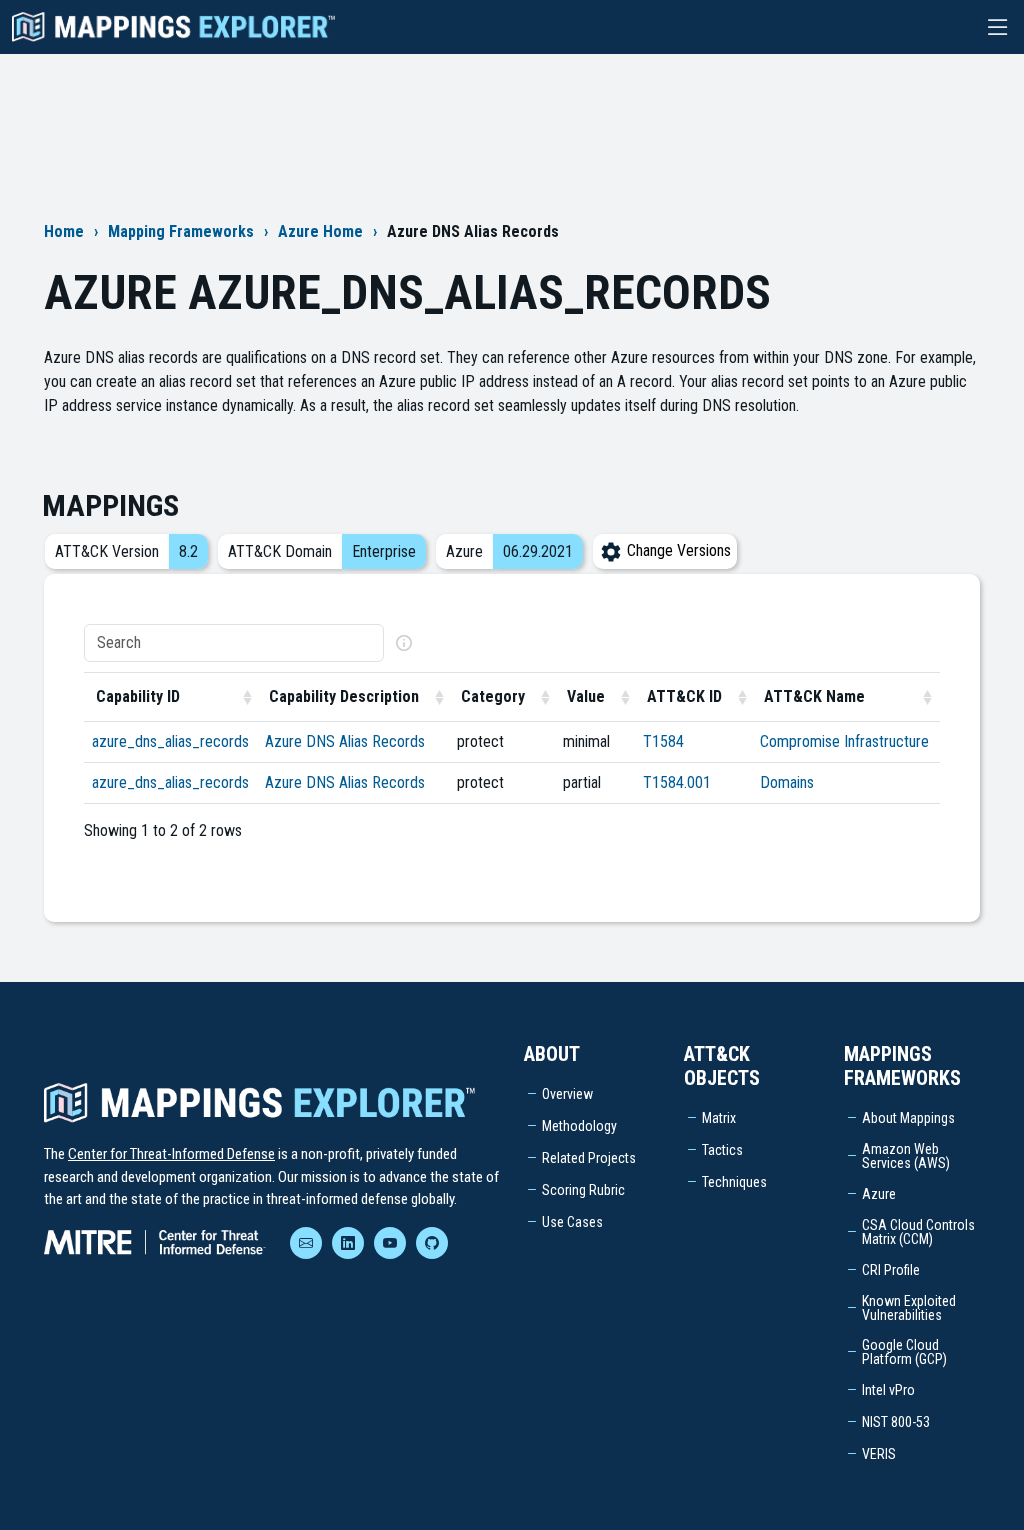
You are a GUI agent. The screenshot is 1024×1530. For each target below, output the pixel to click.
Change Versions (677, 550)
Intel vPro (888, 1390)
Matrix (719, 1118)
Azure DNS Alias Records (345, 741)
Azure (879, 1194)
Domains (787, 782)
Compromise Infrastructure (844, 741)
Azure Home (320, 231)
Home (64, 231)
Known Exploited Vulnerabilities (909, 1308)
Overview (567, 1094)
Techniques (734, 1182)
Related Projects (589, 1158)
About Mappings (908, 1118)
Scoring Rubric (583, 1190)
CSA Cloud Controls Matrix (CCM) (918, 1232)
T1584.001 (677, 782)
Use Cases (572, 1222)
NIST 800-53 (896, 1422)
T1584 (663, 741)
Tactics (722, 1150)
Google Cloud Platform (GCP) (904, 1352)
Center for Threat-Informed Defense (171, 1154)
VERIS (879, 1454)
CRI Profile (891, 1270)
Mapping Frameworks (181, 231)
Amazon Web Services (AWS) (906, 1156)
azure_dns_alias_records (170, 741)
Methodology (579, 1126)
